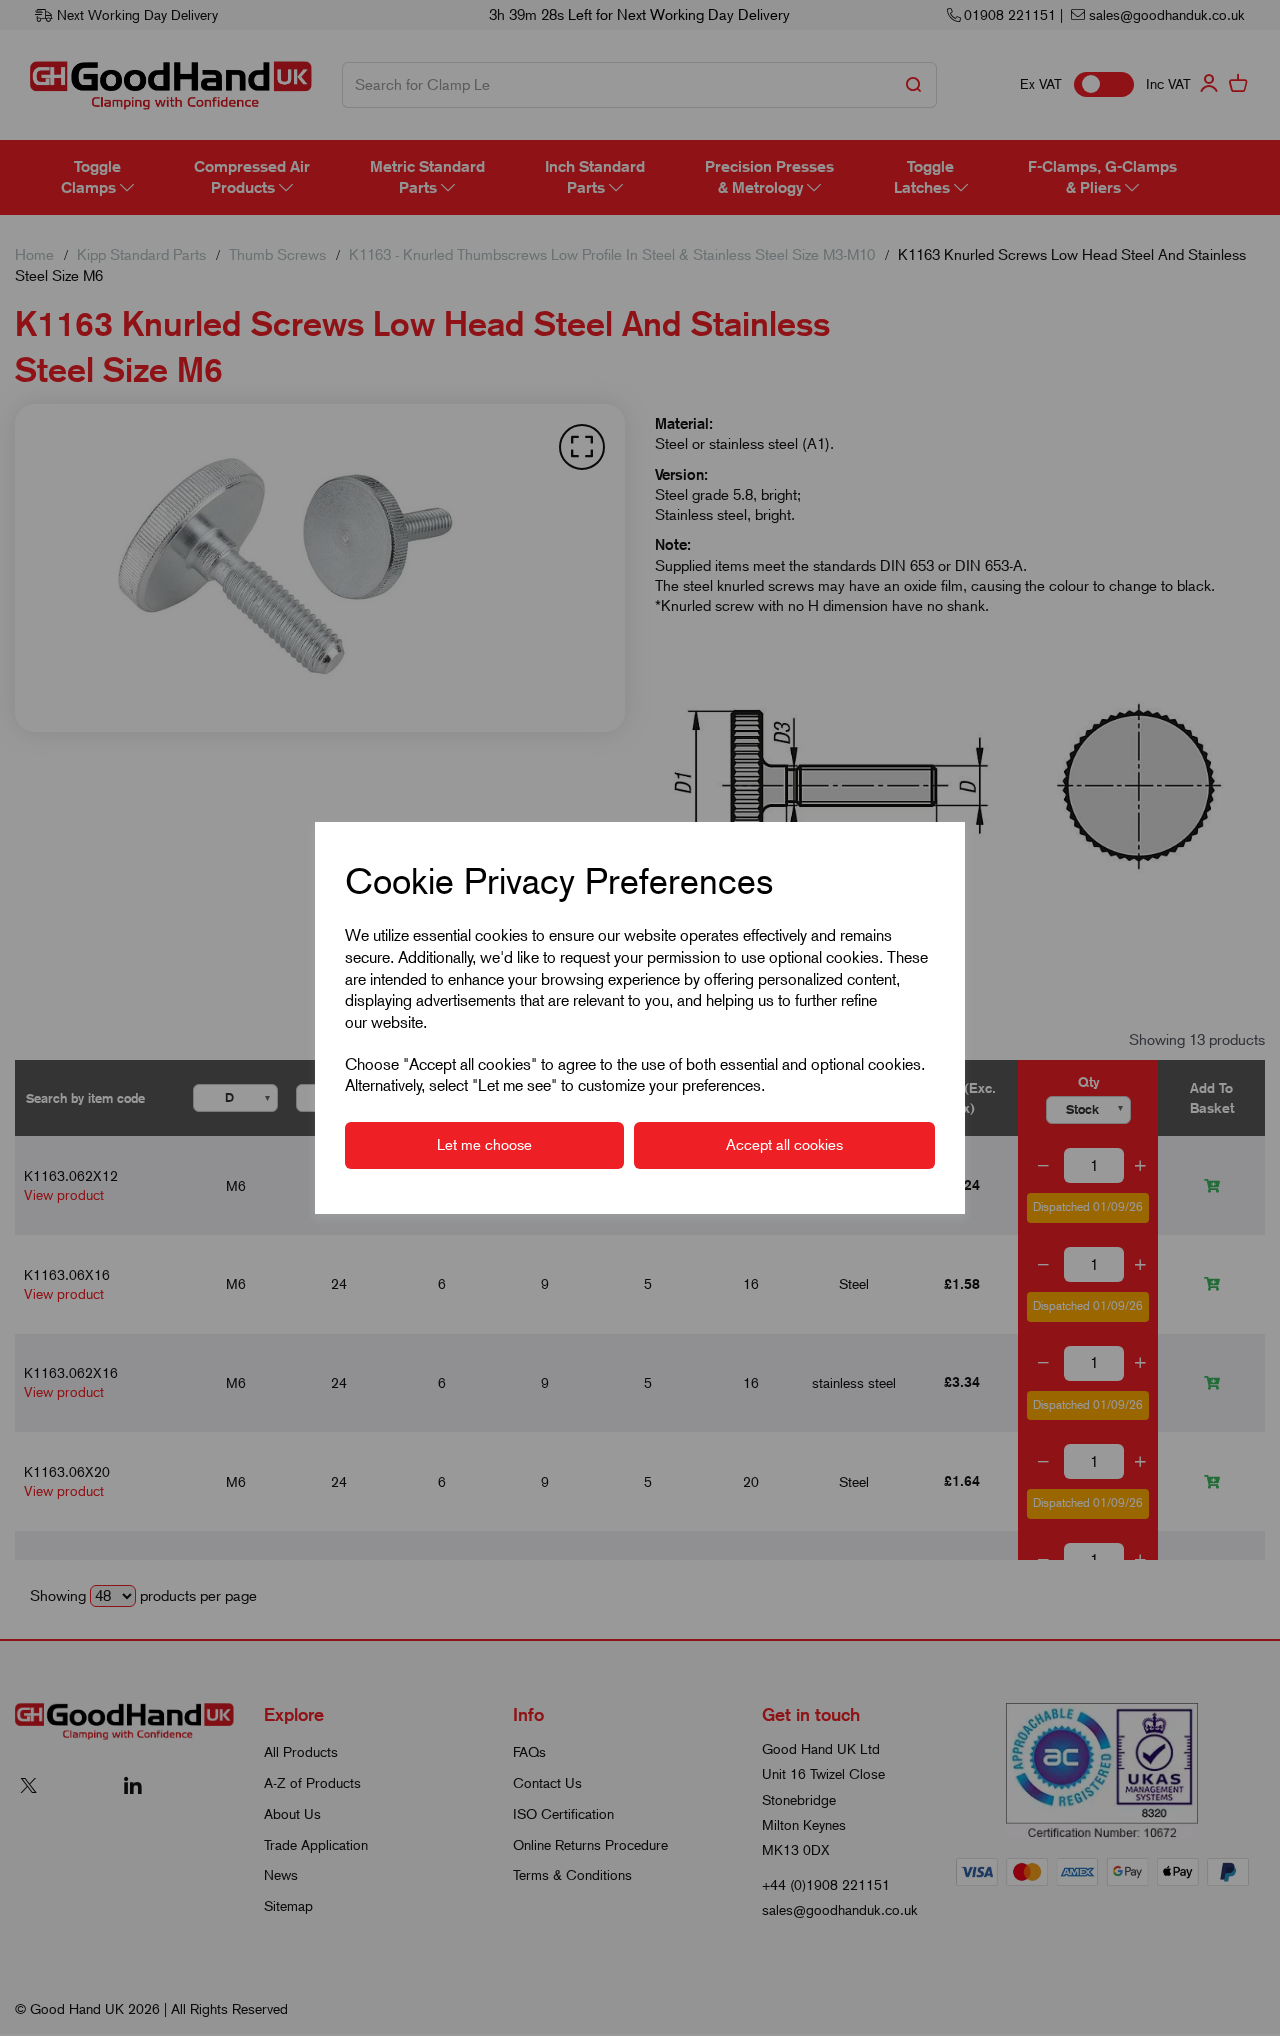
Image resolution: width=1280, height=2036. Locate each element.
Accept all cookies (784, 1145)
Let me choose (484, 1145)
